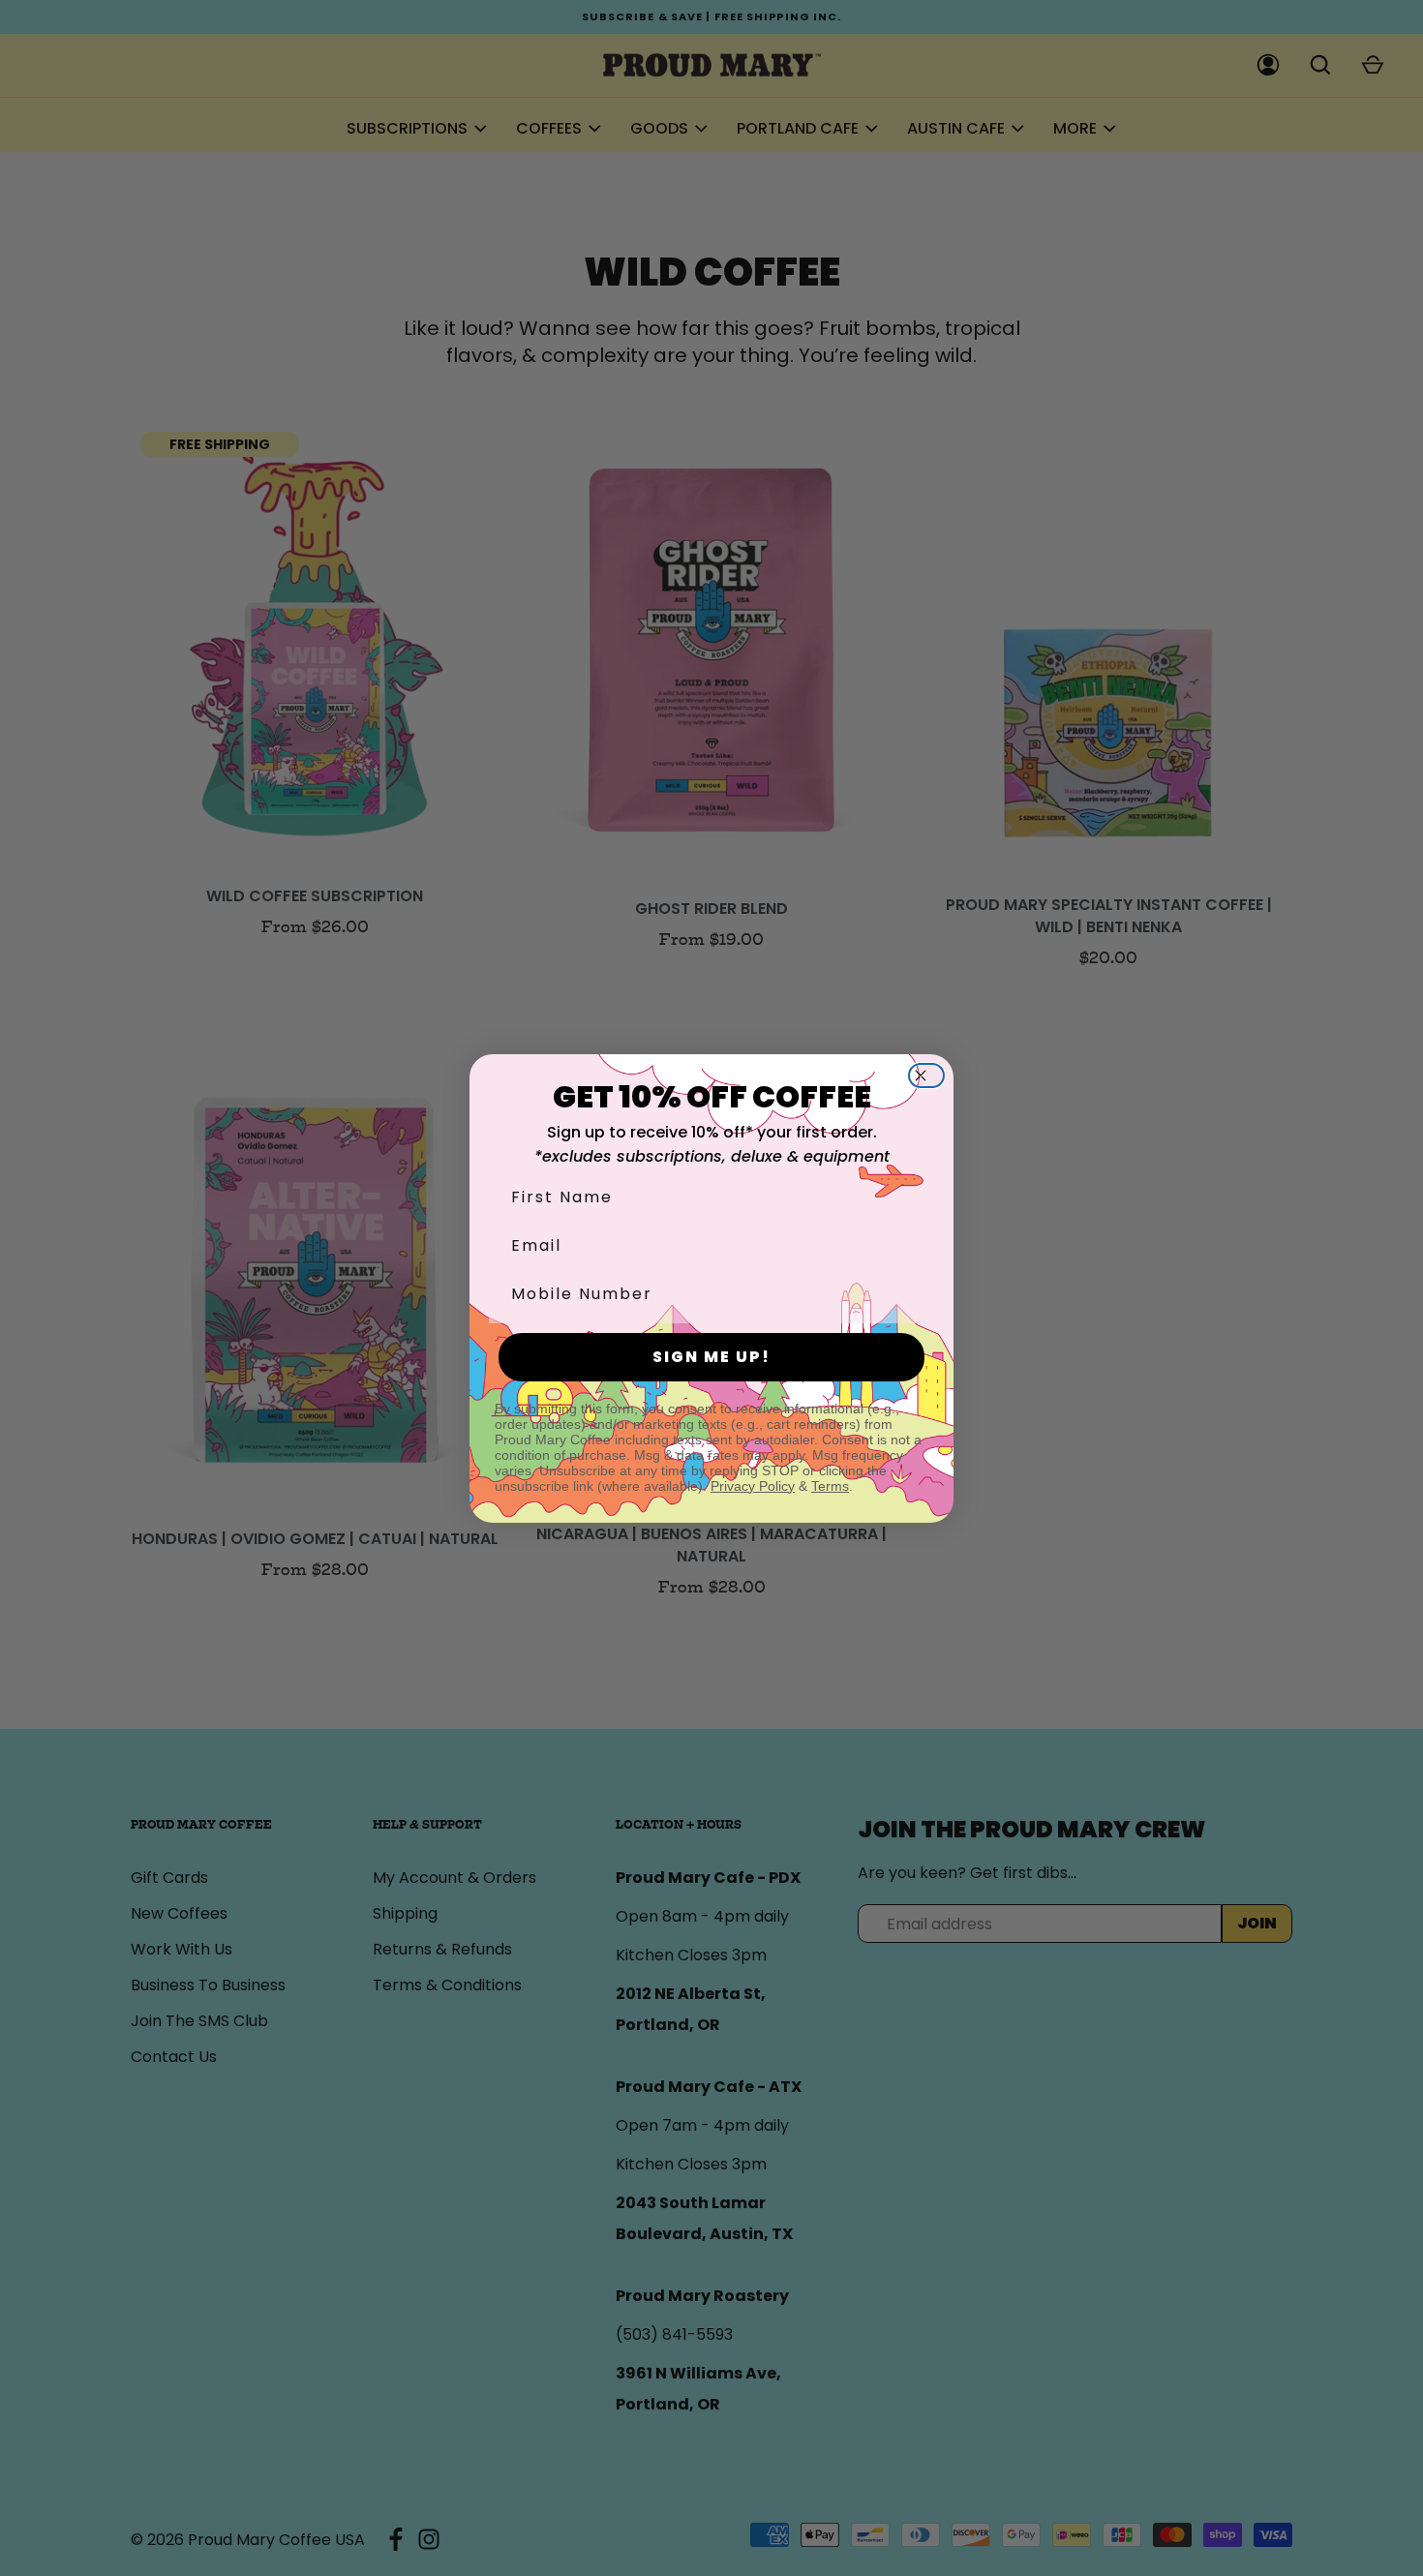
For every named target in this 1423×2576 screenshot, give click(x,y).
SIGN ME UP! (711, 1357)
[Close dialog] (932, 1076)
